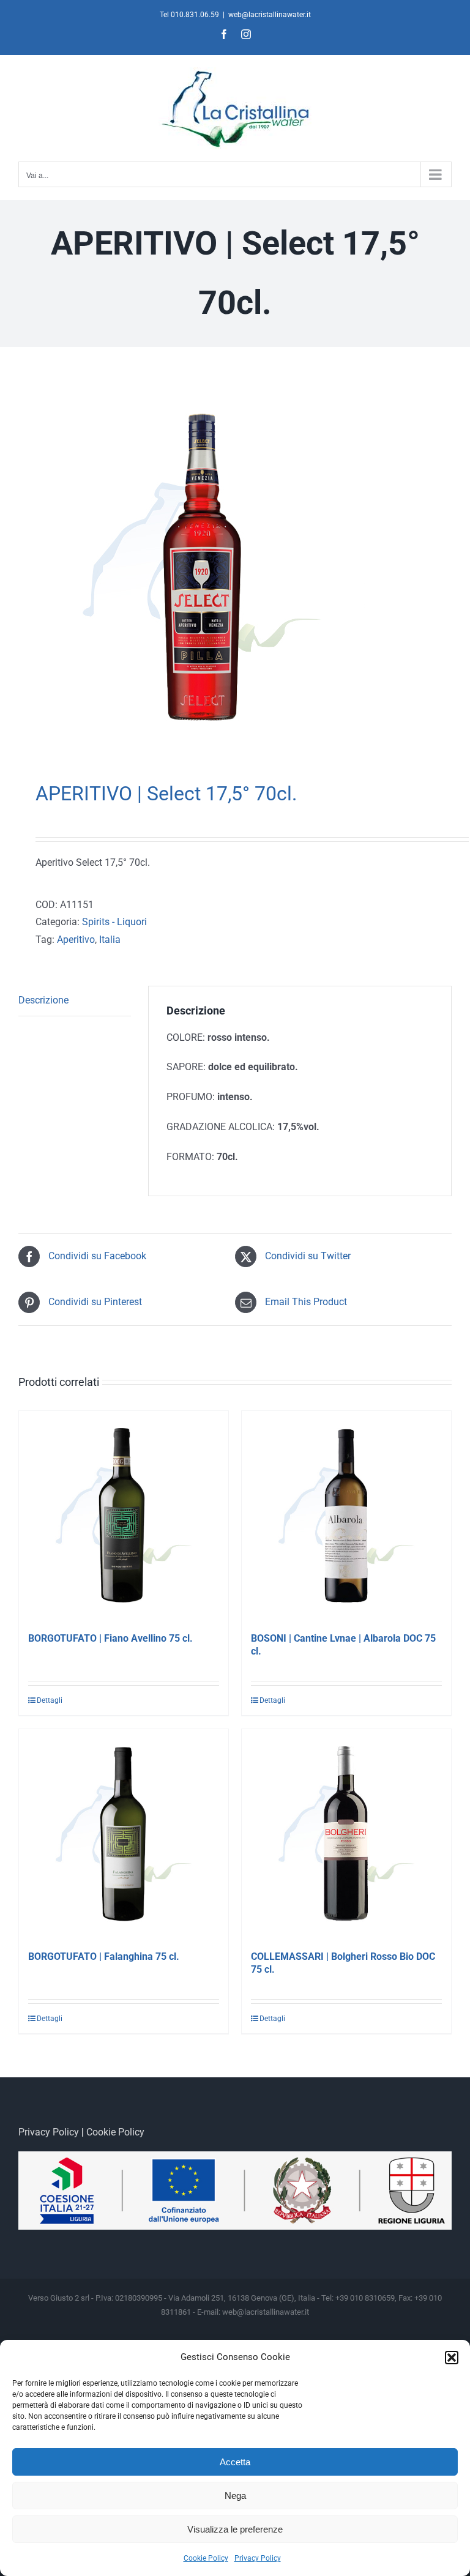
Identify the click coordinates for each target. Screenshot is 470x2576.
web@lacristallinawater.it (270, 15)
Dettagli (50, 1700)
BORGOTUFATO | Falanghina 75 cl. (104, 1956)
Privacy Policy (258, 2558)
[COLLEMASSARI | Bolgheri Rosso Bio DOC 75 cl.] (346, 1834)
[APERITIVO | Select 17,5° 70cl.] (235, 567)
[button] (452, 2358)
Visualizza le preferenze (235, 2529)
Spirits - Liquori (114, 922)
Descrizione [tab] (43, 1000)
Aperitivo (76, 940)
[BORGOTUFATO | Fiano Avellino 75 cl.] (124, 1516)
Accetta (235, 2462)
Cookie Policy (206, 2558)
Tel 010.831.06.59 (189, 15)
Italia (110, 940)
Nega (235, 2496)
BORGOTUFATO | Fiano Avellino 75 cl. (110, 1638)
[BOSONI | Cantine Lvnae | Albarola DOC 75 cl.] (346, 1516)
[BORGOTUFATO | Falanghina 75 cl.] (124, 1834)
